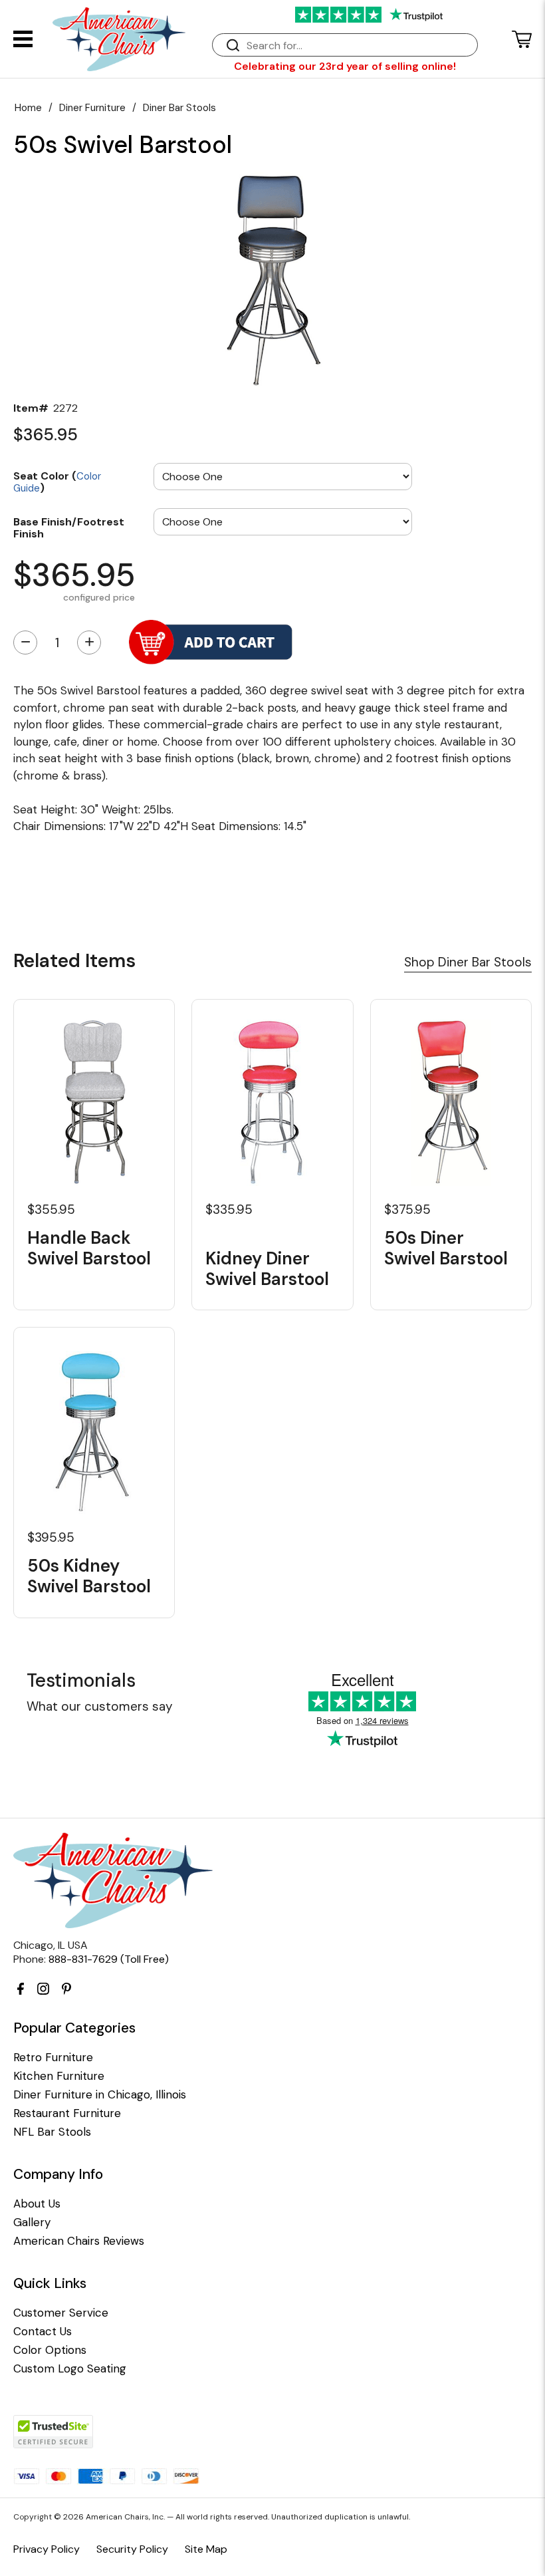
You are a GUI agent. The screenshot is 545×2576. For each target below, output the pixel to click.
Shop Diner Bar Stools (468, 962)
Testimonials (81, 1680)
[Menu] (23, 39)
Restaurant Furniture (67, 2113)
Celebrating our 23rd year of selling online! (345, 66)
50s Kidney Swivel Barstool (89, 1576)
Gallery (32, 2222)
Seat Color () (57, 481)
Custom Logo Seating (70, 2369)
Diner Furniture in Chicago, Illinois (100, 2095)
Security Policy (132, 2549)
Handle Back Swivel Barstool (89, 1248)
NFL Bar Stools (52, 2132)
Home (28, 108)
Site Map (206, 2549)
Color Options (50, 2350)
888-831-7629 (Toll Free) (109, 1959)
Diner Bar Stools (179, 108)
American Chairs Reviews (79, 2241)
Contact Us (43, 2332)
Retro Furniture (53, 2058)
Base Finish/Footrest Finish (69, 527)
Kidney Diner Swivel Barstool (267, 1268)
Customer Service (61, 2313)
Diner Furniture (92, 108)
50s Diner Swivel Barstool (446, 1248)
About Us (37, 2204)
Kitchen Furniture (59, 2076)
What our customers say (100, 1706)
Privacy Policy (47, 2549)
